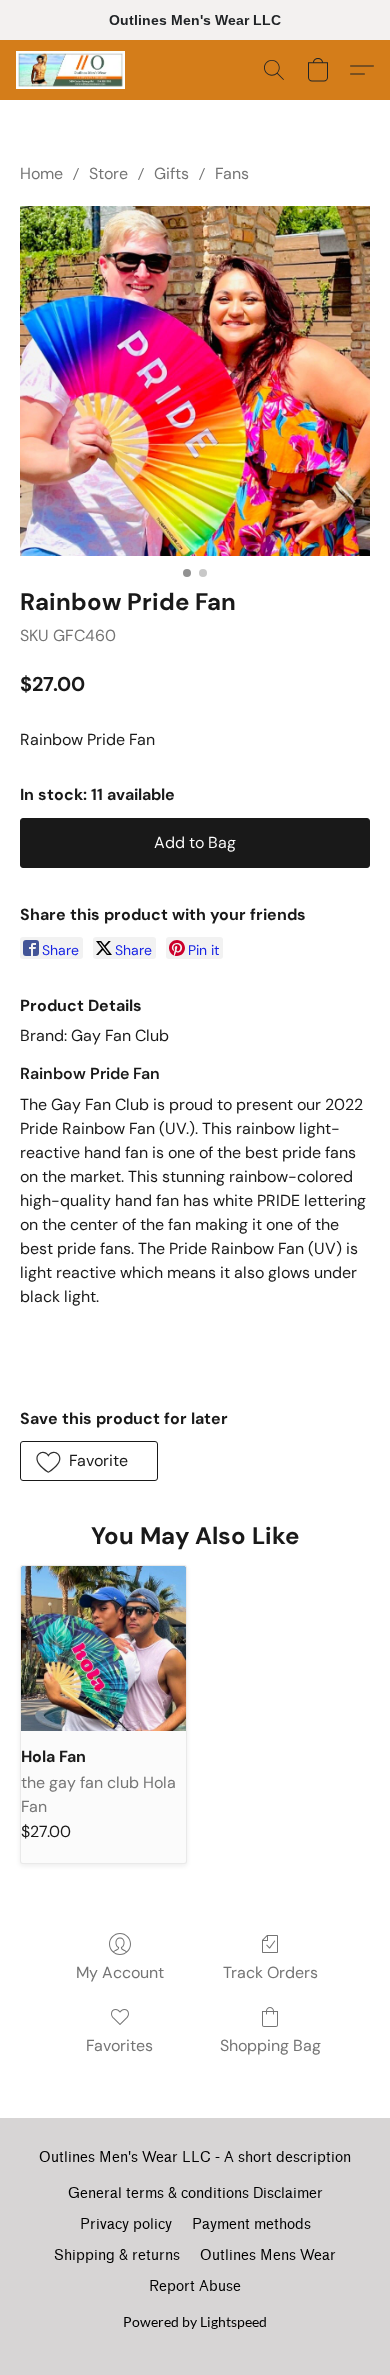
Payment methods (251, 2224)
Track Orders (270, 1972)
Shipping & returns (117, 2255)
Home (41, 173)
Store (108, 173)
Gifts (171, 173)
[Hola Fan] (103, 1648)
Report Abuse (195, 2286)
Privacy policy (126, 2224)
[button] (73, 70)
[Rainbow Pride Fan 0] (195, 381)
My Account (120, 1972)
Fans (232, 173)
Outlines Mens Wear (268, 2255)
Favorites (119, 2045)
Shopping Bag (270, 2045)
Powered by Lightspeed (195, 2321)
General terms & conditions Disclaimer (195, 2193)
